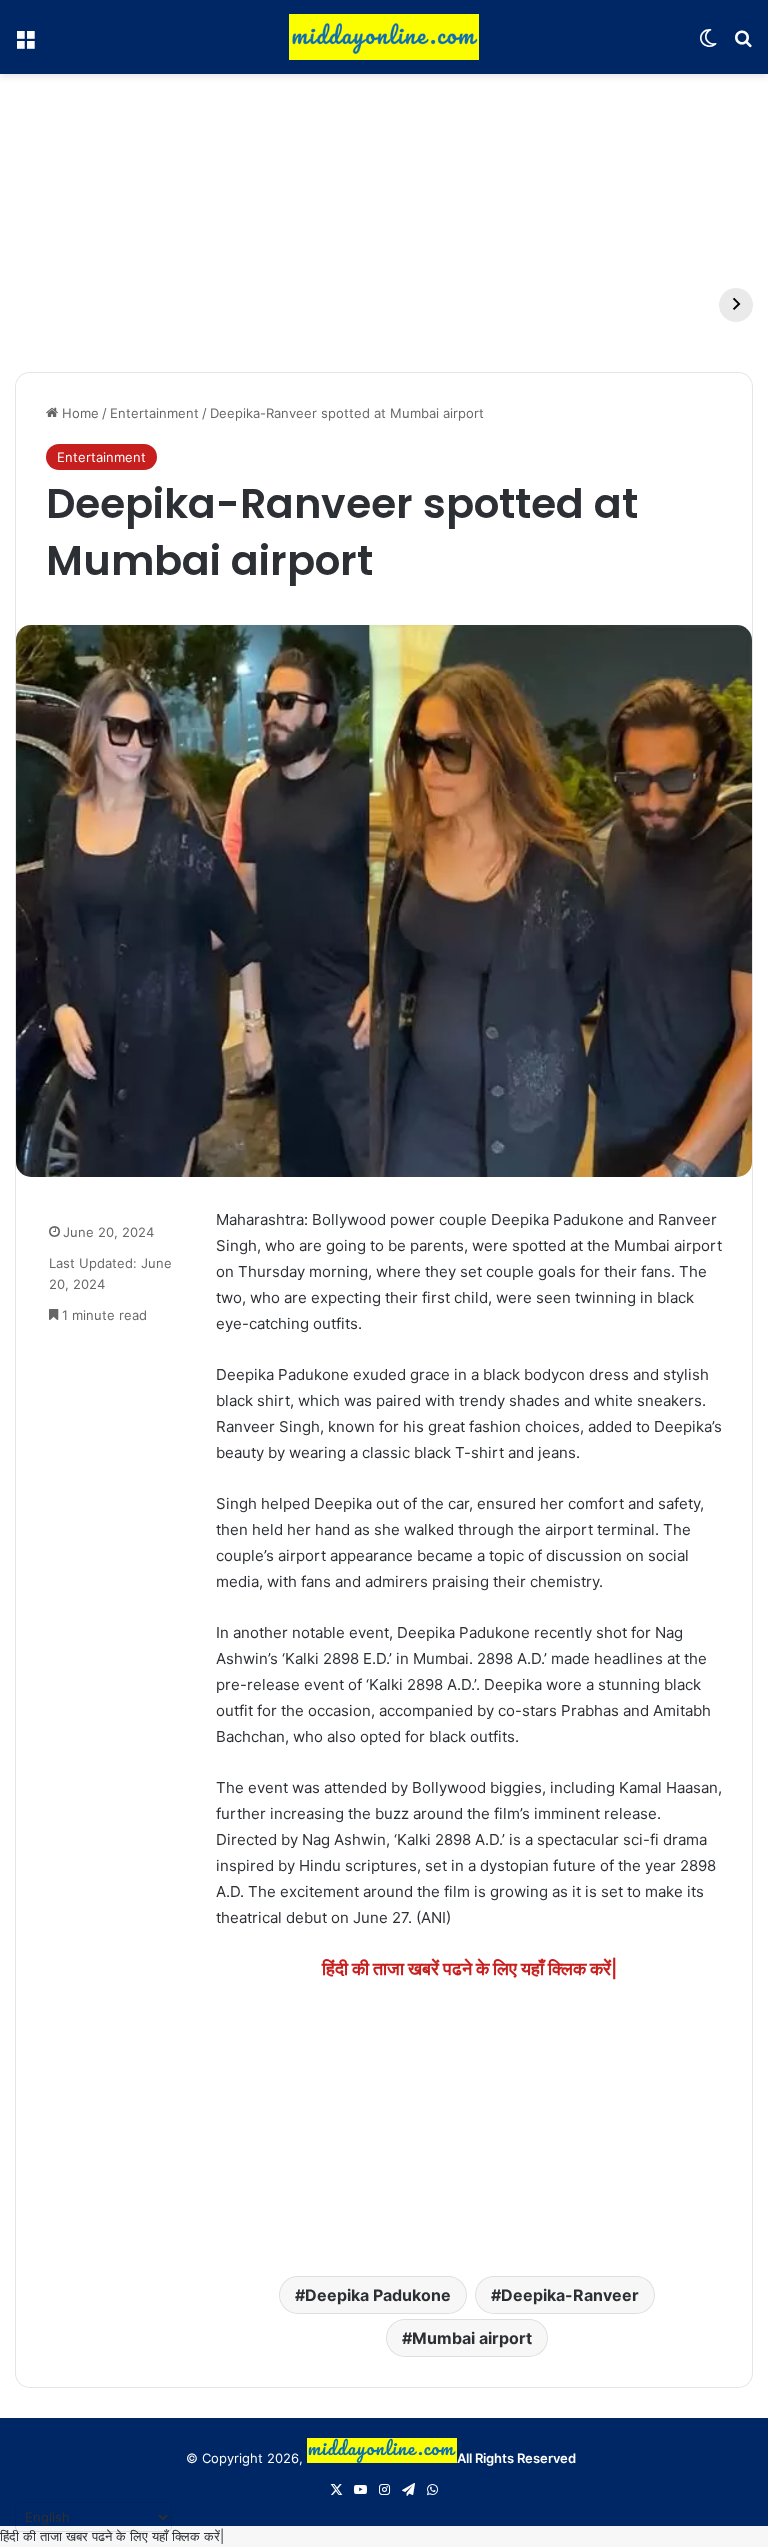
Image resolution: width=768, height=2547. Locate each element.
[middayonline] (384, 37)
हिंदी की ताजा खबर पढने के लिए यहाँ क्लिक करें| (112, 2536)
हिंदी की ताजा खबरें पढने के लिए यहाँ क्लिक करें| (469, 1968)
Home (78, 413)
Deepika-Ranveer (570, 2295)
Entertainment (154, 413)
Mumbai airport (472, 2338)
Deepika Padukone (378, 2295)
